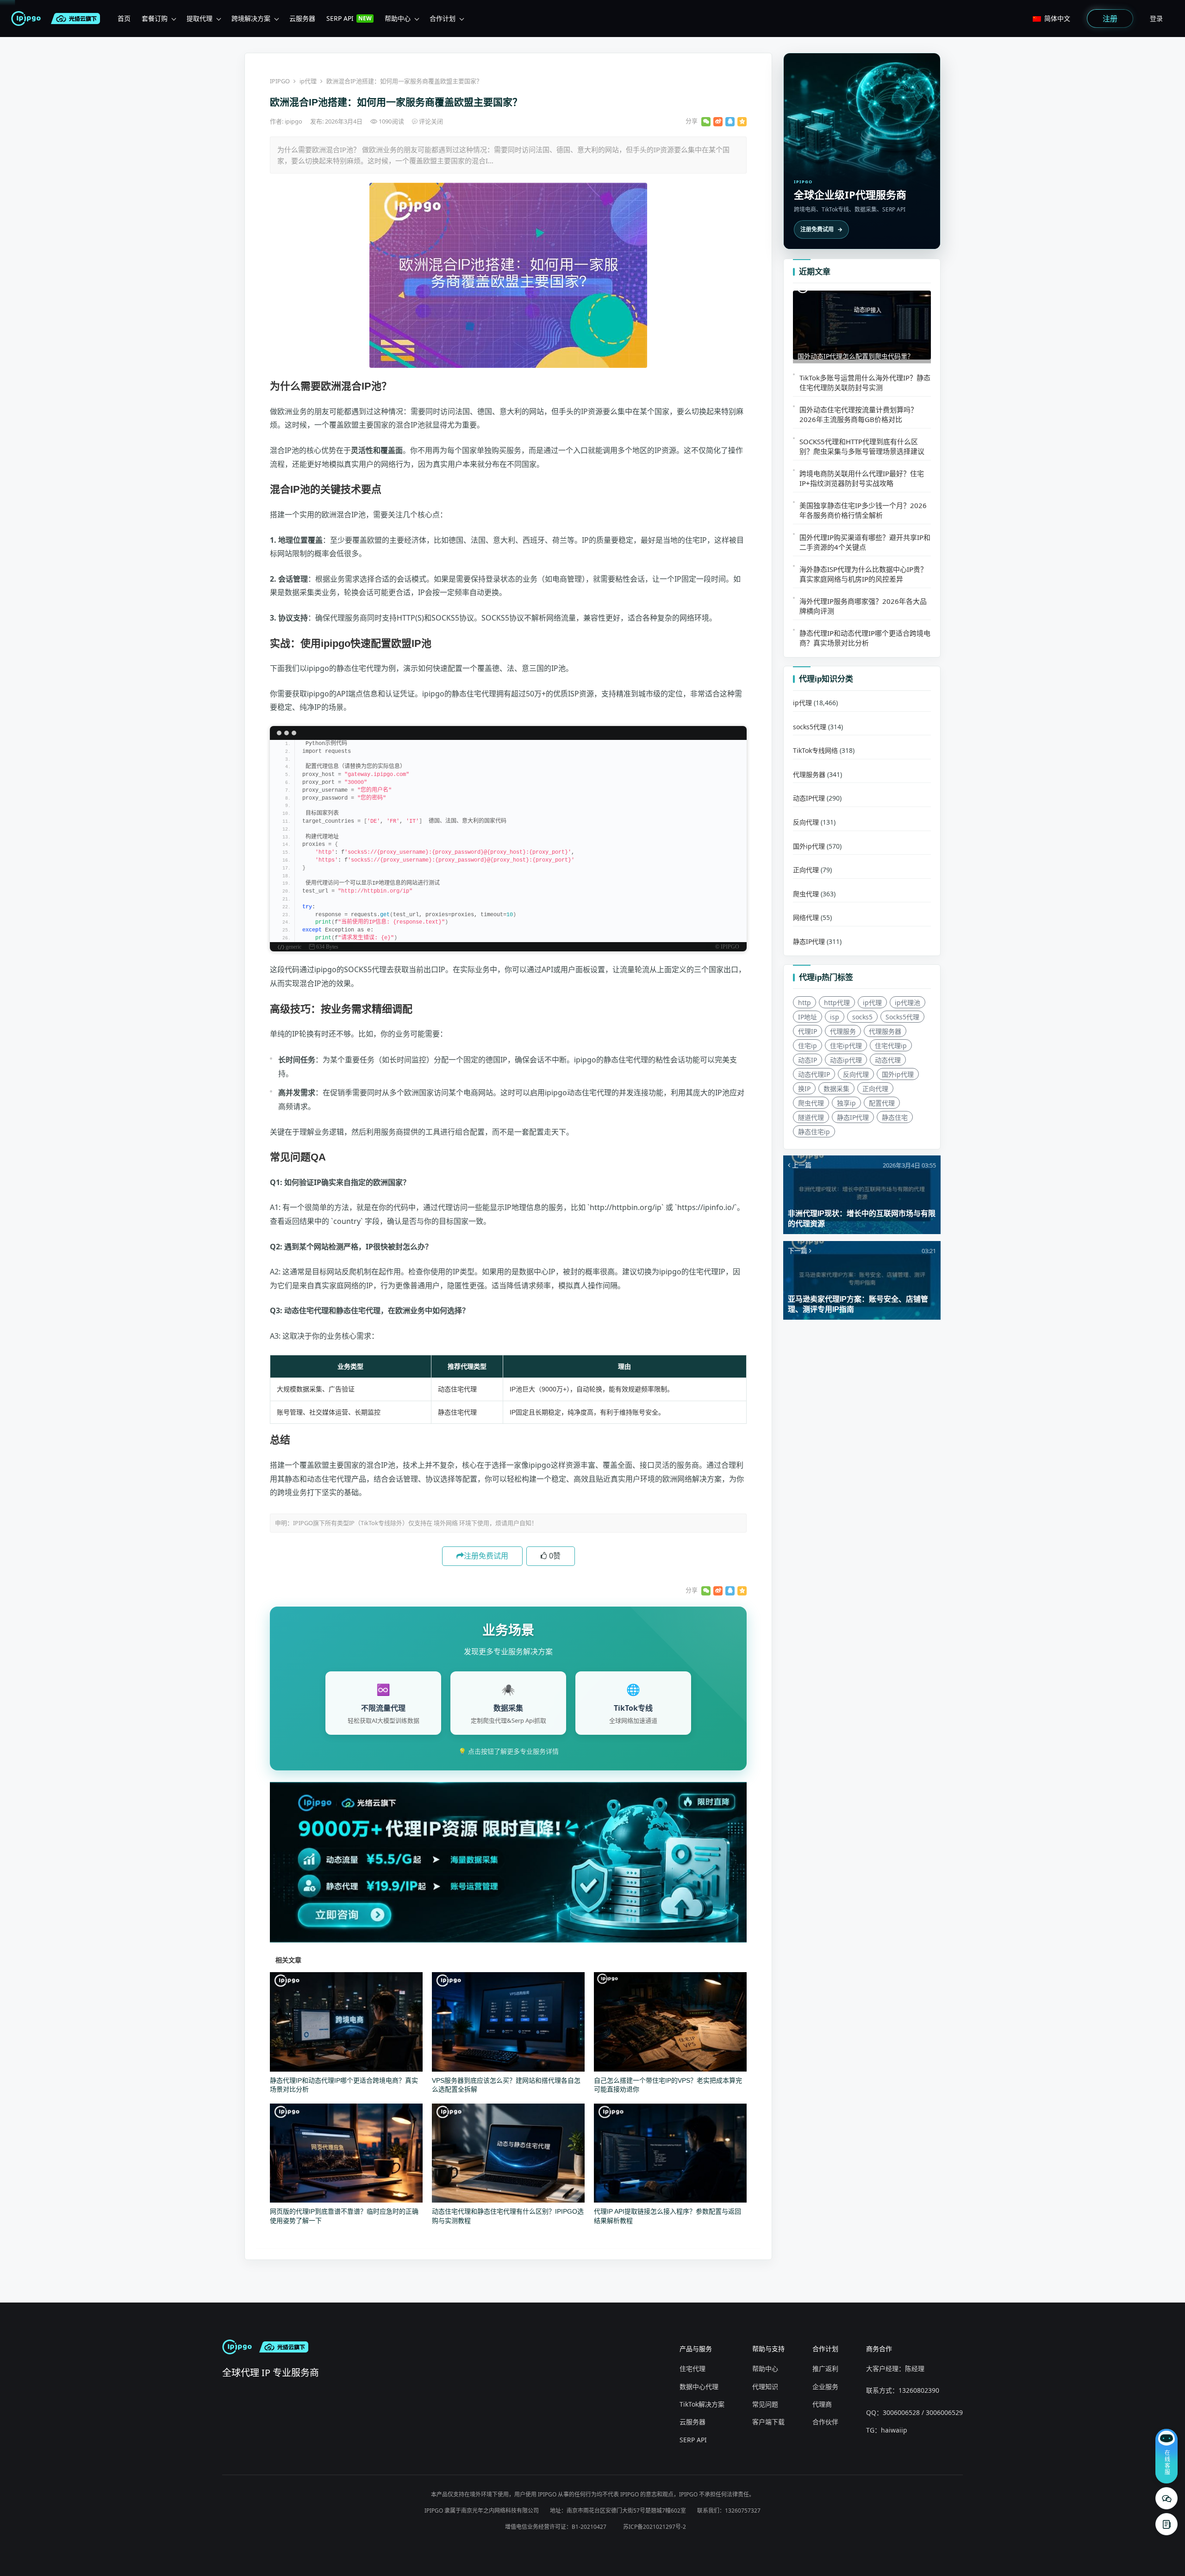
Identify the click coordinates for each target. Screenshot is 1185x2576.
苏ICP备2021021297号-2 (655, 2527)
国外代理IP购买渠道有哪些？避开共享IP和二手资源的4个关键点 (865, 542)
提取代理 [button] (200, 18)
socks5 (862, 1017)
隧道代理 (811, 1117)
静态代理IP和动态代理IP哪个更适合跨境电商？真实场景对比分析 (865, 638)
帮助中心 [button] (398, 18)
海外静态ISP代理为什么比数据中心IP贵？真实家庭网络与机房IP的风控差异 (863, 574)
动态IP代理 (809, 798)
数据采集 (836, 1089)
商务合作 (879, 2349)
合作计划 (825, 2349)
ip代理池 (907, 1002)
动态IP (808, 1060)
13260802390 (919, 2390)
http (805, 1002)
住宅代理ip (891, 1046)
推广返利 (825, 2368)
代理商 (822, 2404)
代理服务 (843, 1031)
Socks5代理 (902, 1017)
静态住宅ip (814, 1132)
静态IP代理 (809, 941)
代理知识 (765, 2387)
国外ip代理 (809, 846)
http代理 (837, 1002)
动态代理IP (814, 1074)
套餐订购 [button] (155, 18)
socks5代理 (810, 727)
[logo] (28, 19)
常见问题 (765, 2404)
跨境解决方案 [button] (251, 18)
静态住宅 (895, 1117)
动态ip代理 (846, 1060)
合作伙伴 (825, 2422)
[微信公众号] (1166, 2498)
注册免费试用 (486, 1556)
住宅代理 (692, 2368)
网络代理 (806, 917)
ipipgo (294, 121)
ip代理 (308, 81)
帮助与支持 (768, 2349)
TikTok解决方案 (702, 2404)
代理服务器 (809, 774)
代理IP (808, 1031)
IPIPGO (280, 81)
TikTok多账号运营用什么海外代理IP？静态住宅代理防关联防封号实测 (865, 382)
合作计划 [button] (443, 18)
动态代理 (888, 1060)
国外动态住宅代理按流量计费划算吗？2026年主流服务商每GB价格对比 (858, 414)
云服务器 (692, 2422)
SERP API (693, 2440)
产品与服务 (696, 2349)
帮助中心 (765, 2368)
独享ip (846, 1103)
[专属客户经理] (1166, 2524)
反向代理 (806, 822)
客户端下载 (768, 2422)
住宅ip (808, 1046)
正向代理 (806, 870)
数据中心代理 (699, 2387)
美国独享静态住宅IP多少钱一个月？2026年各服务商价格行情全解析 (863, 510)
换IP (804, 1089)
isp (835, 1017)
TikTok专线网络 (815, 750)
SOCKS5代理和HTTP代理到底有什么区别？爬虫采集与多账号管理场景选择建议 (862, 446)
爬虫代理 (806, 894)
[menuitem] (124, 19)
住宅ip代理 (846, 1046)
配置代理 (882, 1103)
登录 (1156, 18)
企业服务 (825, 2387)
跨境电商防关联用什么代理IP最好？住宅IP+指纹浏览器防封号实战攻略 (862, 478)
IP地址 (808, 1017)
